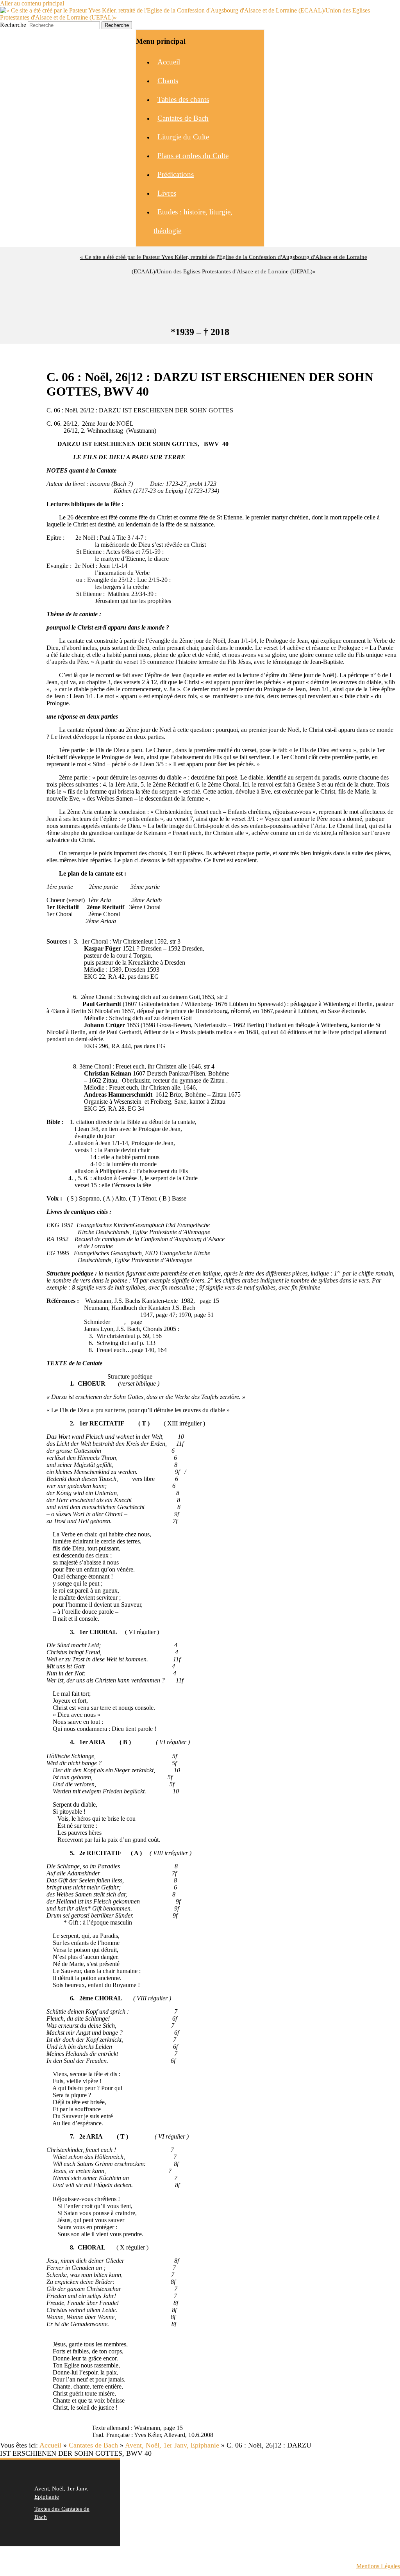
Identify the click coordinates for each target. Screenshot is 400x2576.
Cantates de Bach (183, 118)
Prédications (176, 174)
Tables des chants (183, 99)
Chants (168, 81)
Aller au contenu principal (32, 3)
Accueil (169, 62)
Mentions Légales (378, 2566)
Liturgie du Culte (183, 137)
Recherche (13, 25)
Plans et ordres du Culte (193, 156)
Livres (167, 193)
